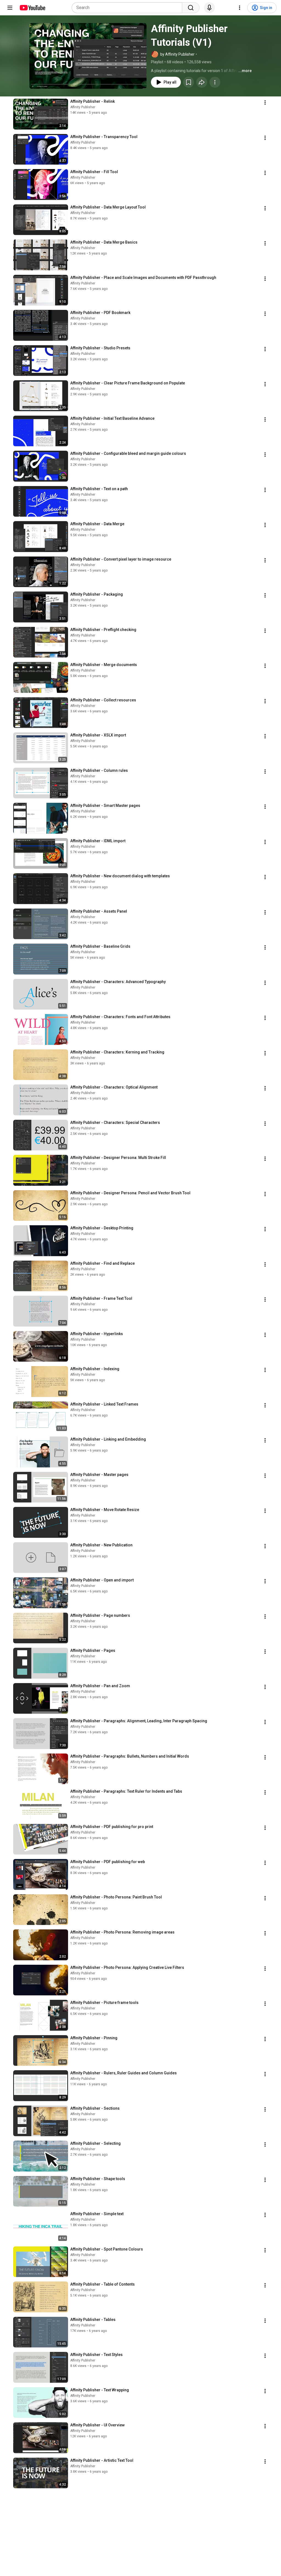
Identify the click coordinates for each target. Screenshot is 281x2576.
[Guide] (10, 8)
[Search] (191, 8)
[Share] (202, 82)
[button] (88, 56)
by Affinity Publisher (177, 54)
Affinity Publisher (83, 107)
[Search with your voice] (209, 8)
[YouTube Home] (32, 8)
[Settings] (240, 8)
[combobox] (129, 8)
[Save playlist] (189, 82)
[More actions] (215, 82)
